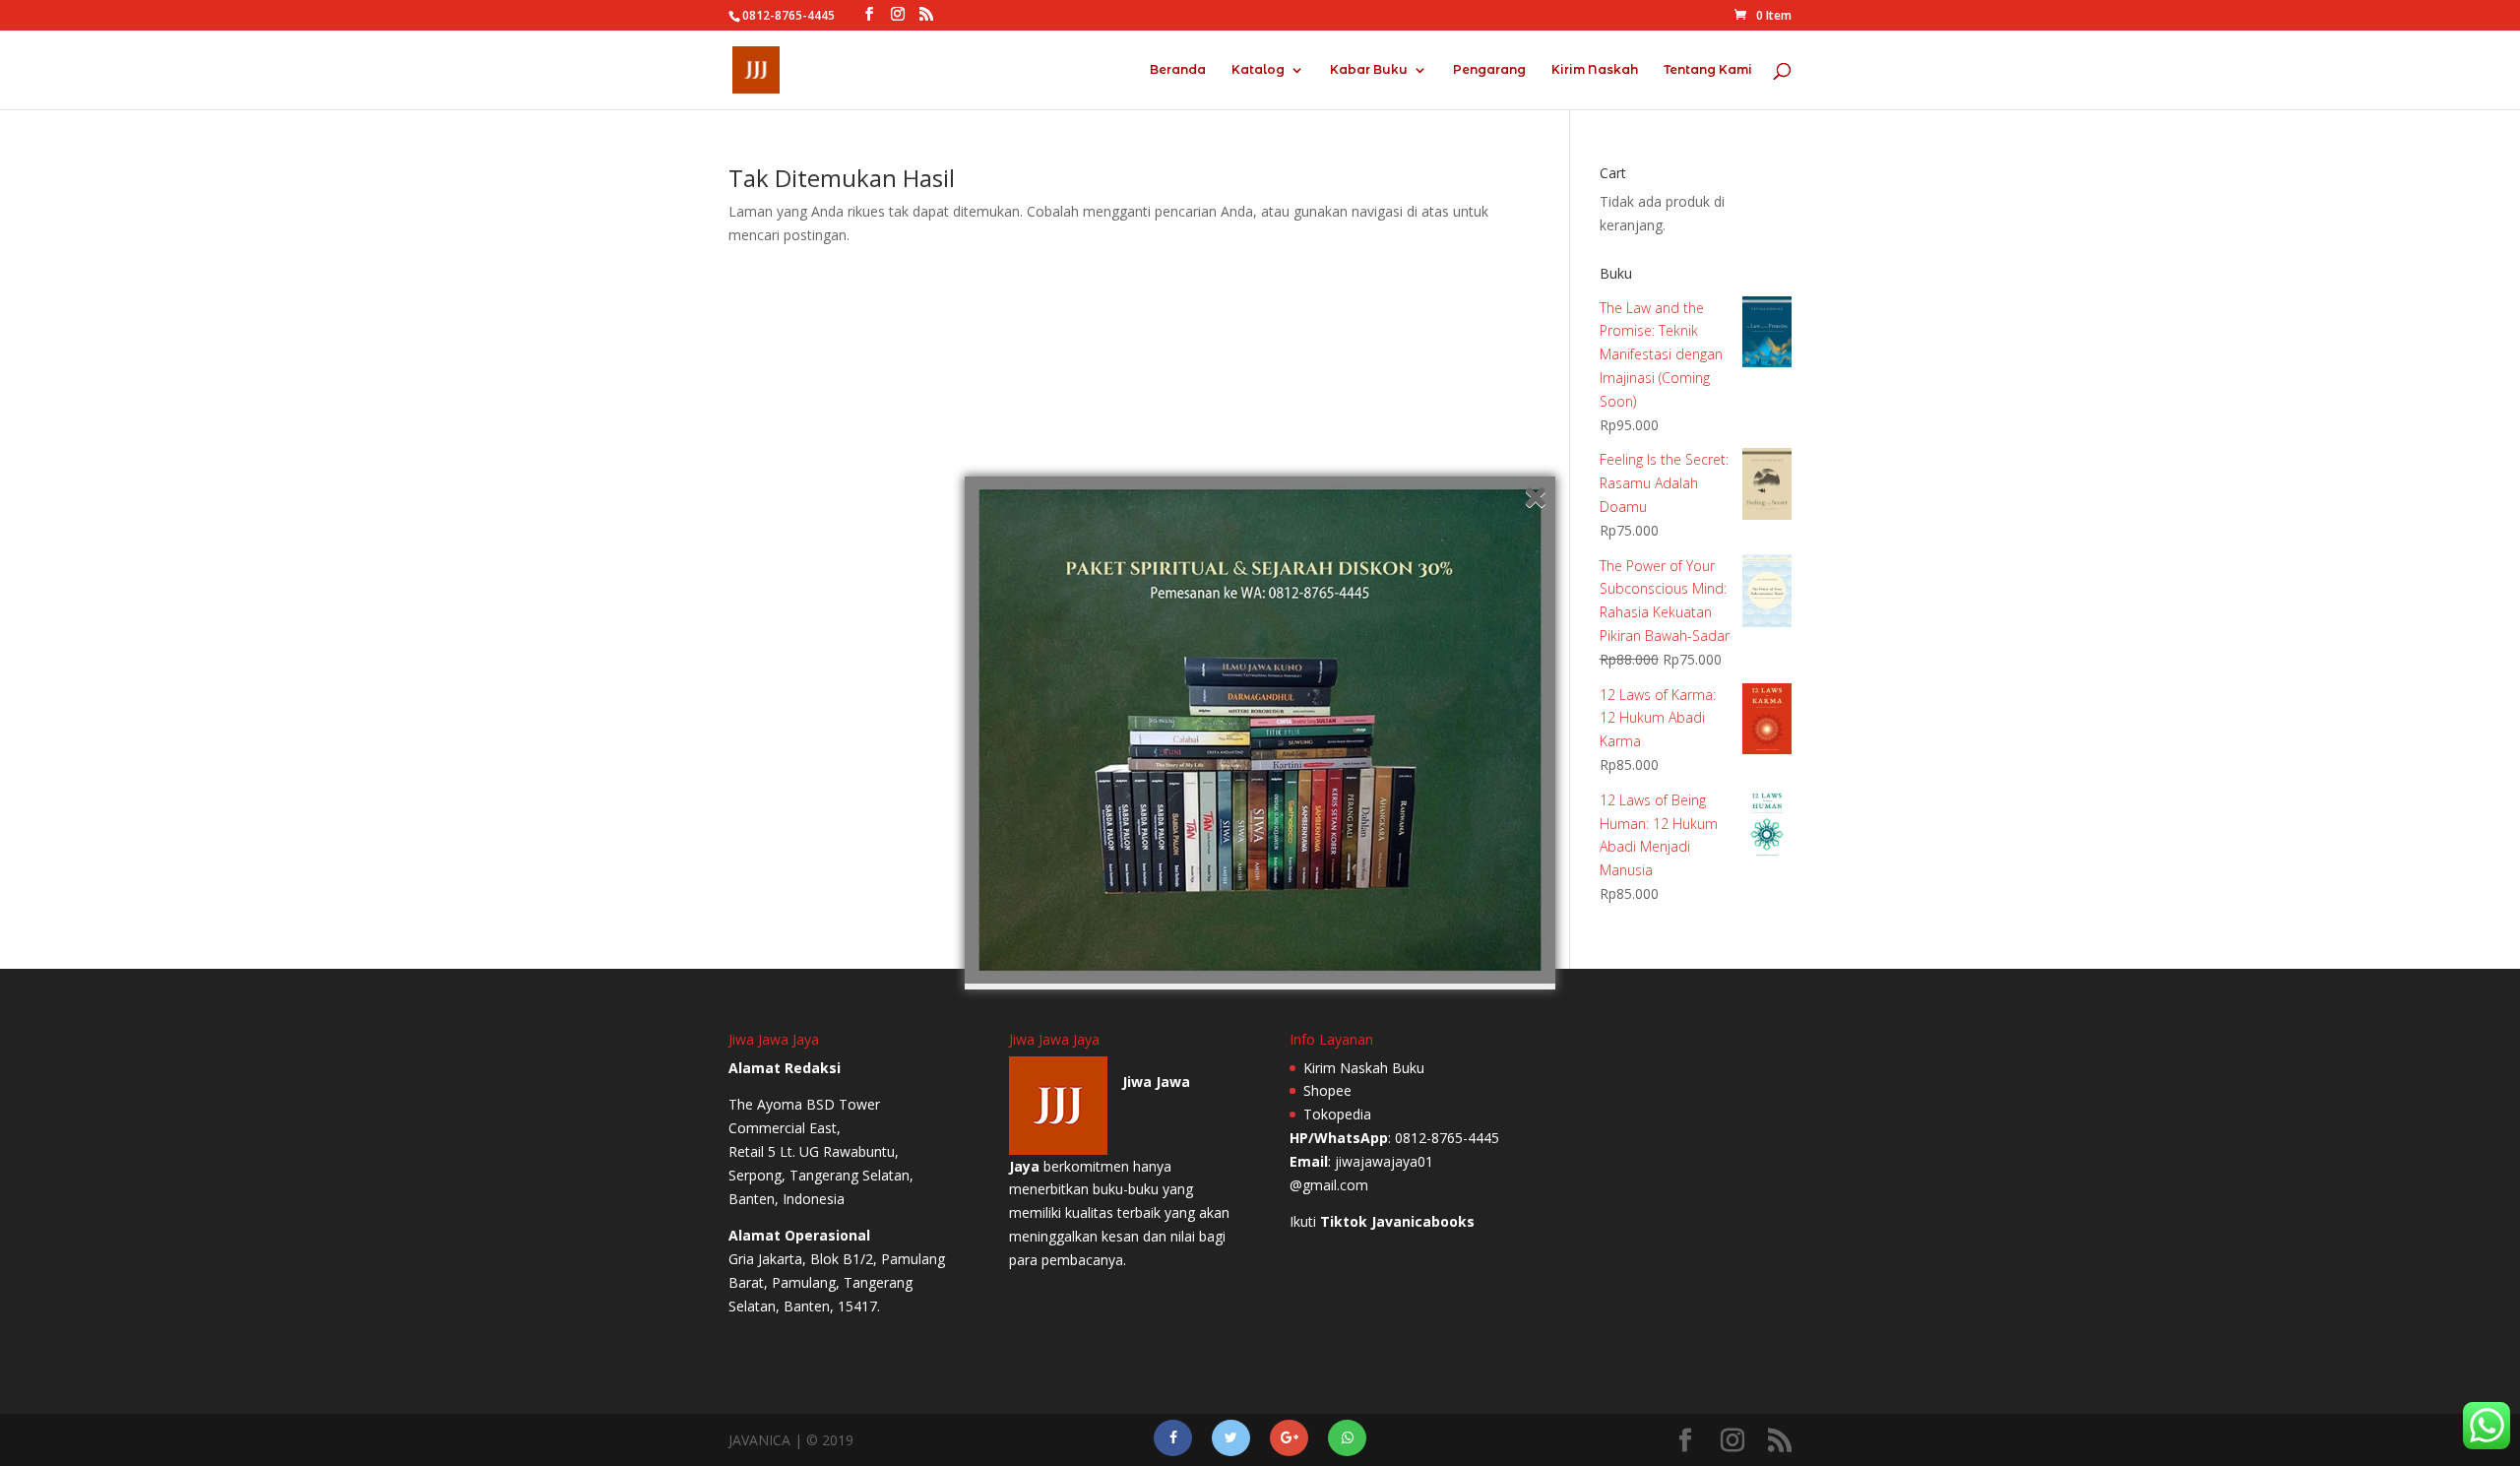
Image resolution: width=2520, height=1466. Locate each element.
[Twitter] (1231, 1438)
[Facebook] (1173, 1438)
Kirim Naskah (1595, 70)
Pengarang (1489, 70)
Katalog (1258, 70)
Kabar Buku (1369, 70)
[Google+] (1289, 1438)
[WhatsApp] (1347, 1438)
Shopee (1327, 1090)
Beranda (1178, 70)
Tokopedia (1337, 1114)
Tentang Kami (1708, 70)
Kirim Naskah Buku (1364, 1068)
